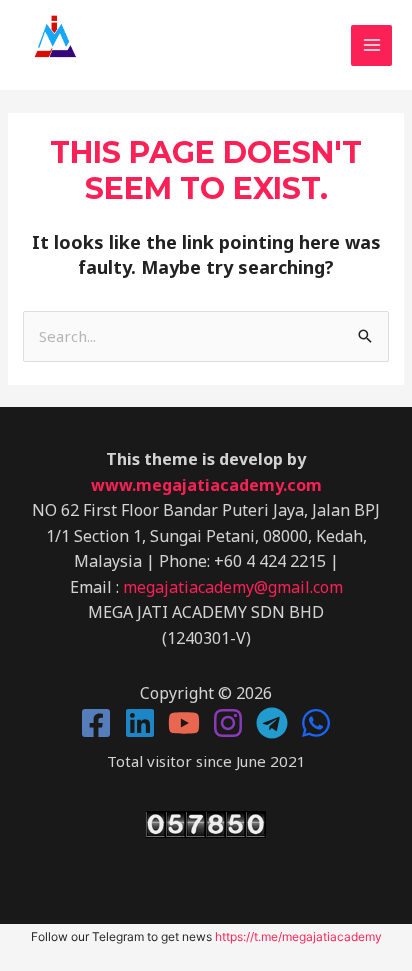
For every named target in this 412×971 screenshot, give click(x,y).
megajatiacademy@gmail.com (233, 587)
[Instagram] (228, 723)
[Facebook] (96, 723)
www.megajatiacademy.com (206, 485)
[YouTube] (184, 723)
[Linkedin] (140, 723)
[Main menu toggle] (371, 45)
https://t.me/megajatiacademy (298, 936)
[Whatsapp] (316, 723)
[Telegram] (272, 723)
